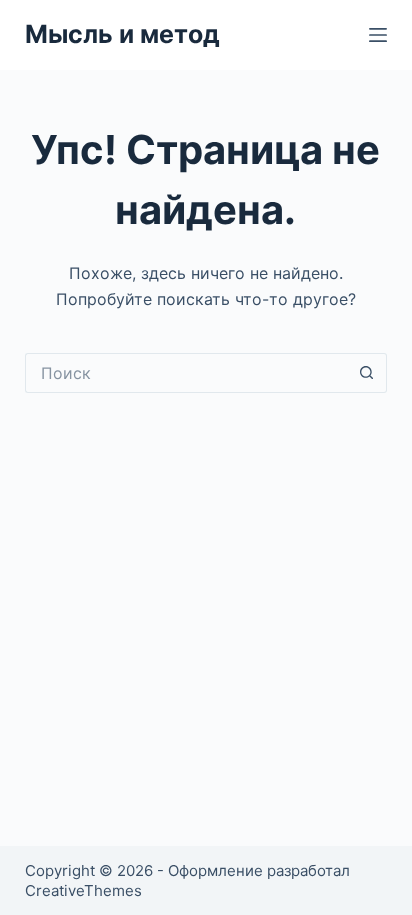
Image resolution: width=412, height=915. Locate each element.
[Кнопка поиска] (367, 373)
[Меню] (378, 35)
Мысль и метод (122, 34)
